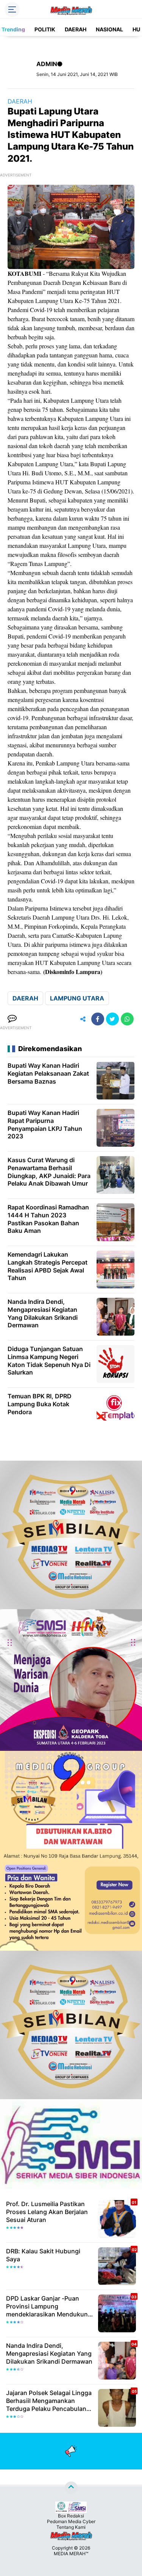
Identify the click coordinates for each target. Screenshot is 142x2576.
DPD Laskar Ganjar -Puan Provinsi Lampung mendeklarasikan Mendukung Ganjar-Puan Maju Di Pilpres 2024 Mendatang (49, 2306)
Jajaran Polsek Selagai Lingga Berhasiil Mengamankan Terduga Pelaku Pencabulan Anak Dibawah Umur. (49, 2401)
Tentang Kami (71, 2527)
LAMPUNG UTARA (77, 998)
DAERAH (76, 29)
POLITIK (45, 29)
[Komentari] (12, 1019)
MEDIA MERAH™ (71, 2554)
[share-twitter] (112, 1019)
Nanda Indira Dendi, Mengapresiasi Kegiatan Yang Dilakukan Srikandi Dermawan (49, 2353)
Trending (13, 29)
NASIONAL (109, 29)
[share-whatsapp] (127, 1019)
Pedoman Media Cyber (71, 2521)
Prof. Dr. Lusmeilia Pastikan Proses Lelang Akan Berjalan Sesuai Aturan (47, 2212)
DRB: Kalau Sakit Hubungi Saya (43, 2255)
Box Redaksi (71, 2516)
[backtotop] (71, 2488)
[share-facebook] (98, 1019)
